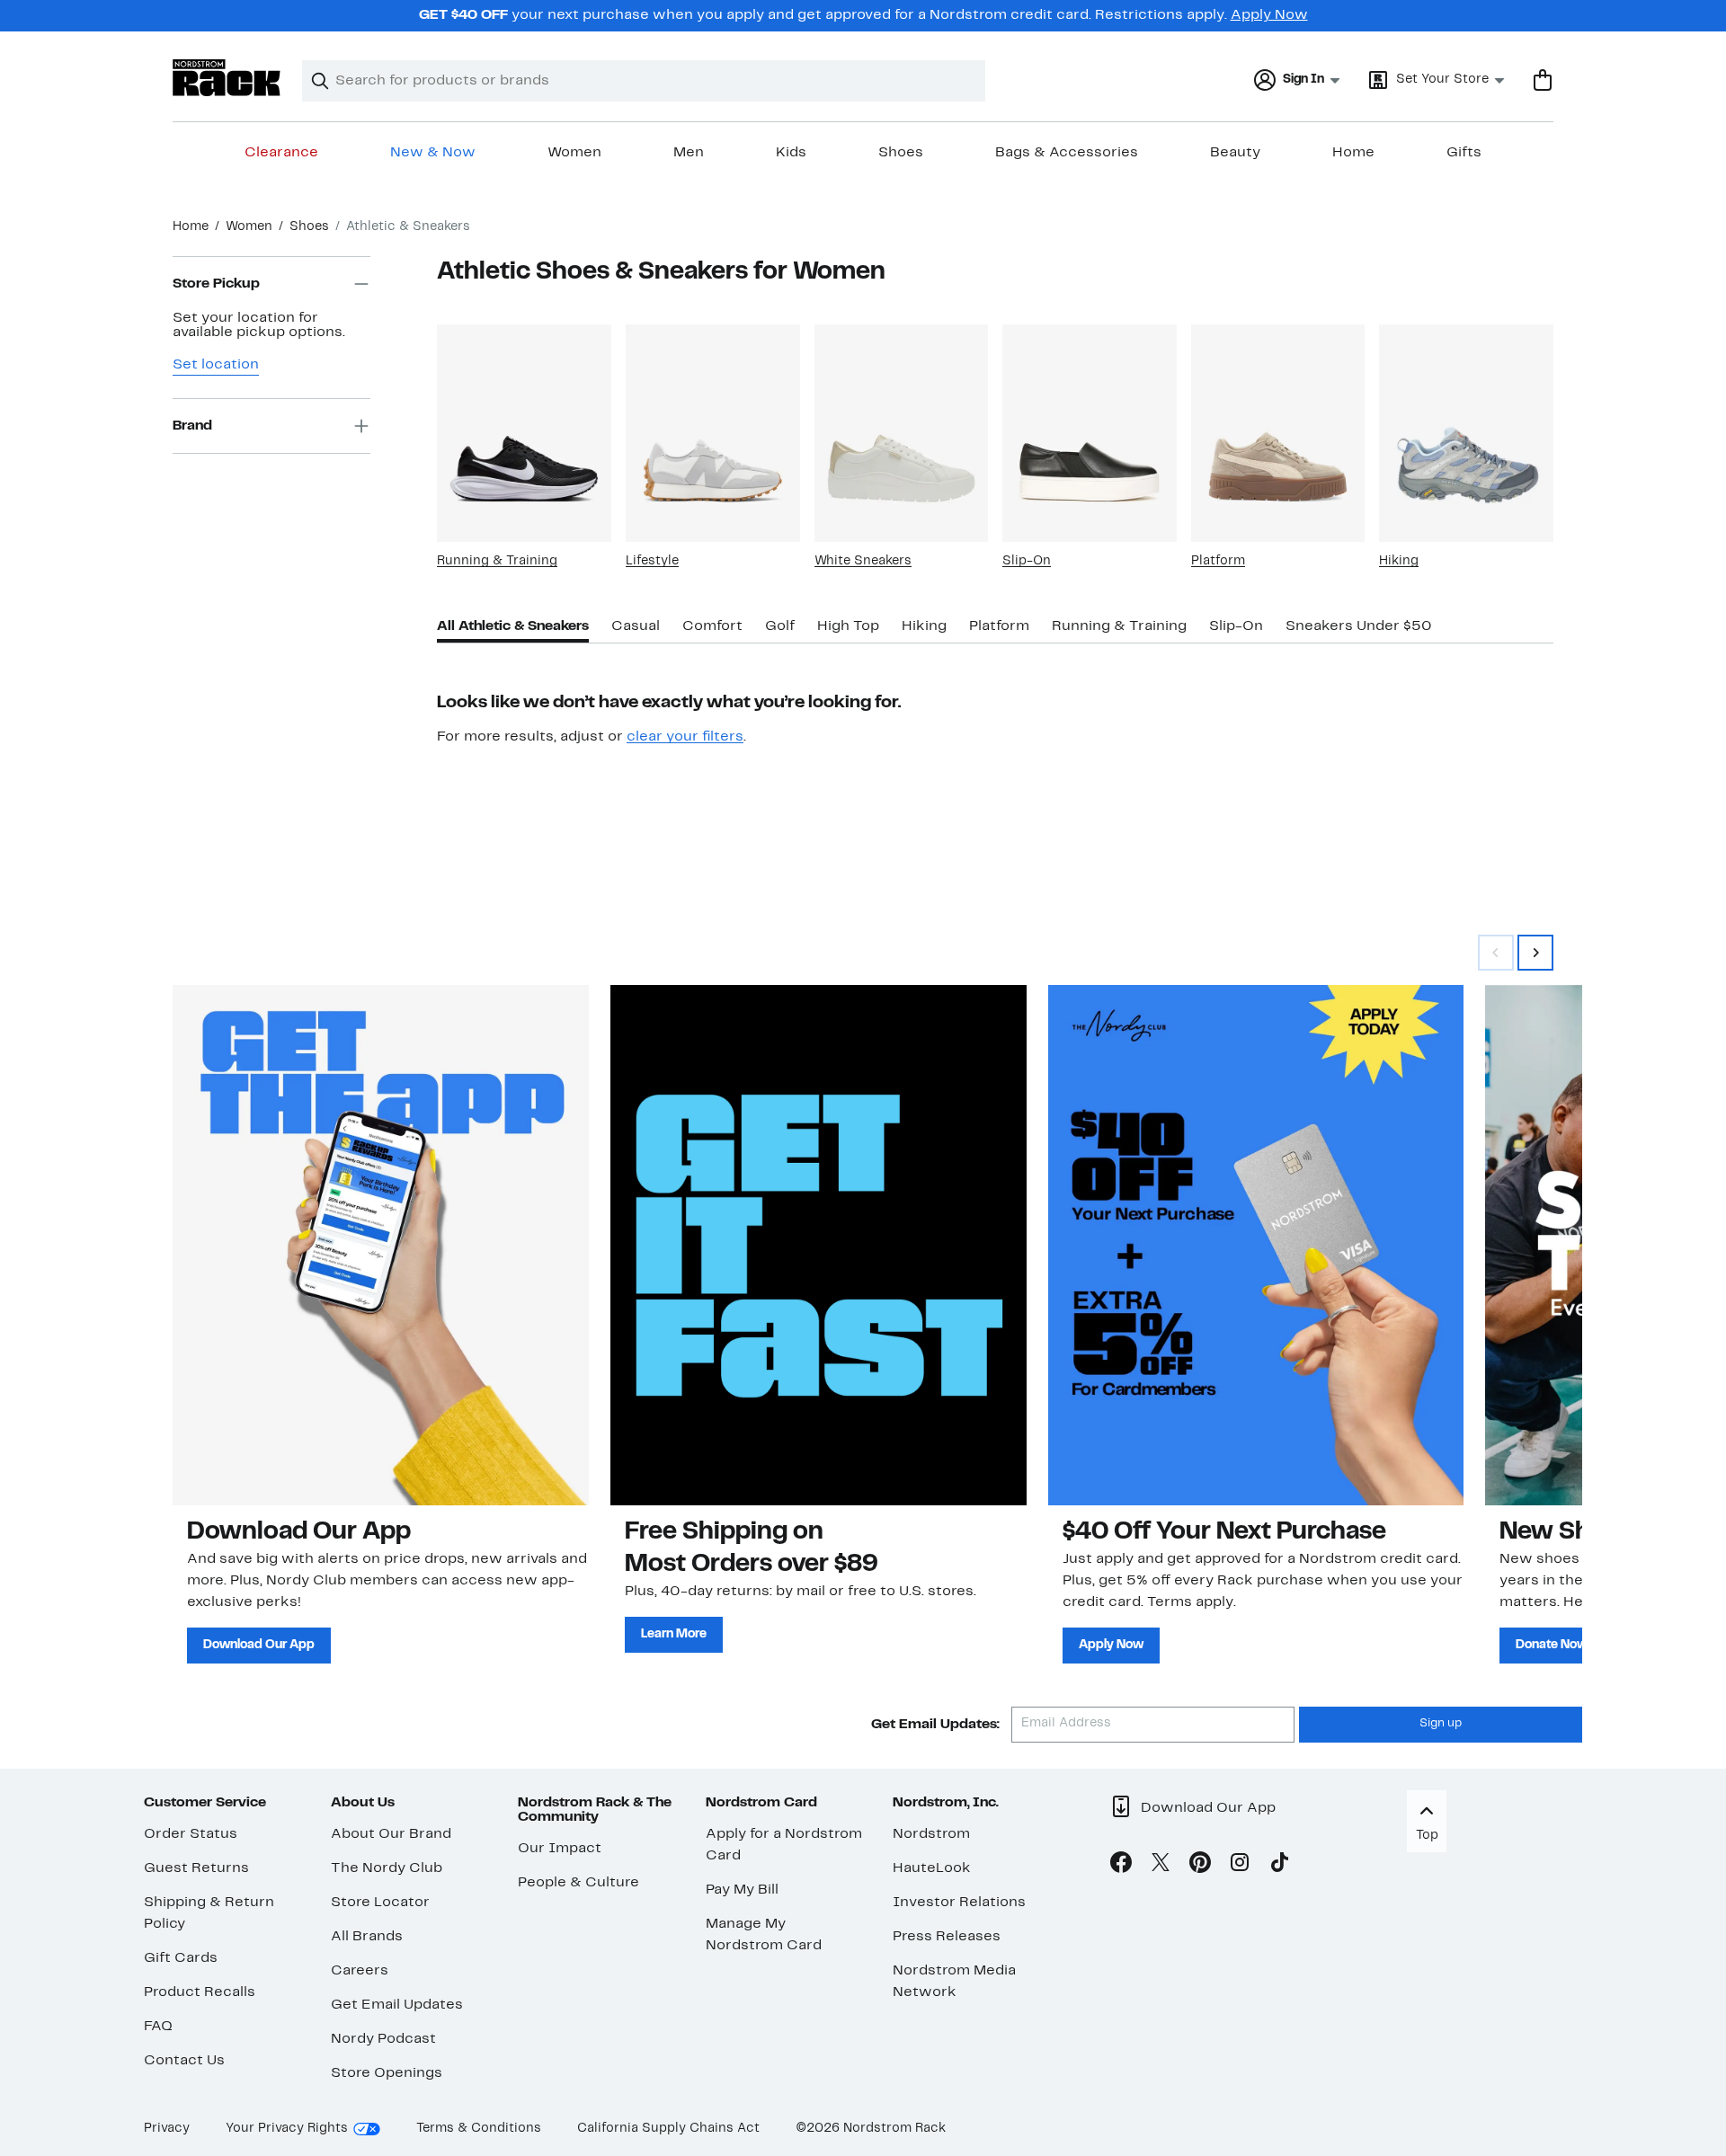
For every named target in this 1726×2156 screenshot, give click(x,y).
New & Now (433, 153)
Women (574, 153)
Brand (192, 426)
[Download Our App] (381, 1245)
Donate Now (1552, 1645)
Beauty (1235, 153)
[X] (1161, 1866)
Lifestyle (652, 561)
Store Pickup (216, 284)
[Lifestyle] (713, 433)
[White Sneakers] (902, 433)
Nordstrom (931, 1834)
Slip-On (1027, 561)
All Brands (367, 1937)
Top (1427, 1836)
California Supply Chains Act (668, 2129)
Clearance (281, 153)
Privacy (167, 2129)
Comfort (712, 626)
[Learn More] (819, 1245)
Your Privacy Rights (287, 2129)
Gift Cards (181, 1958)
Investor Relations (959, 1903)
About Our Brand (391, 1834)
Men (689, 153)
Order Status (191, 1834)
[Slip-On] (1090, 433)
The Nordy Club (387, 1868)
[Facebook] (1121, 1866)
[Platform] (1278, 433)
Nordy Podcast (383, 2039)
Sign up (1441, 1724)
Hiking (1399, 561)
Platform (1218, 561)
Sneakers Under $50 (1359, 626)
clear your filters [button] (685, 737)
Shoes (901, 153)
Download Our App (259, 1645)
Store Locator (380, 1903)
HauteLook (932, 1868)
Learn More (674, 1634)
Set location (216, 365)
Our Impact (560, 1849)
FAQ (158, 2027)
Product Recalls (200, 1992)
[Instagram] (1240, 1866)
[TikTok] (1279, 1866)
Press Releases (947, 1937)
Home (1353, 153)
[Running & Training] (524, 433)
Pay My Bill (742, 1890)
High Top (848, 626)
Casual (636, 626)
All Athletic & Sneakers (513, 626)
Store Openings (387, 2073)
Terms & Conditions (479, 2129)
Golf (780, 626)
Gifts (1464, 153)
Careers (360, 1971)
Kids (791, 153)
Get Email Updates (397, 2005)
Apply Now (1269, 15)
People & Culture (578, 1883)
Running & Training (497, 561)
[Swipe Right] (1535, 953)
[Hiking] (1466, 433)
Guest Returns (196, 1868)
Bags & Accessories (1067, 153)
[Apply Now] (1256, 1245)
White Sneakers (863, 561)
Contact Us (184, 2061)
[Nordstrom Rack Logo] (227, 78)
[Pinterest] (1200, 1866)
